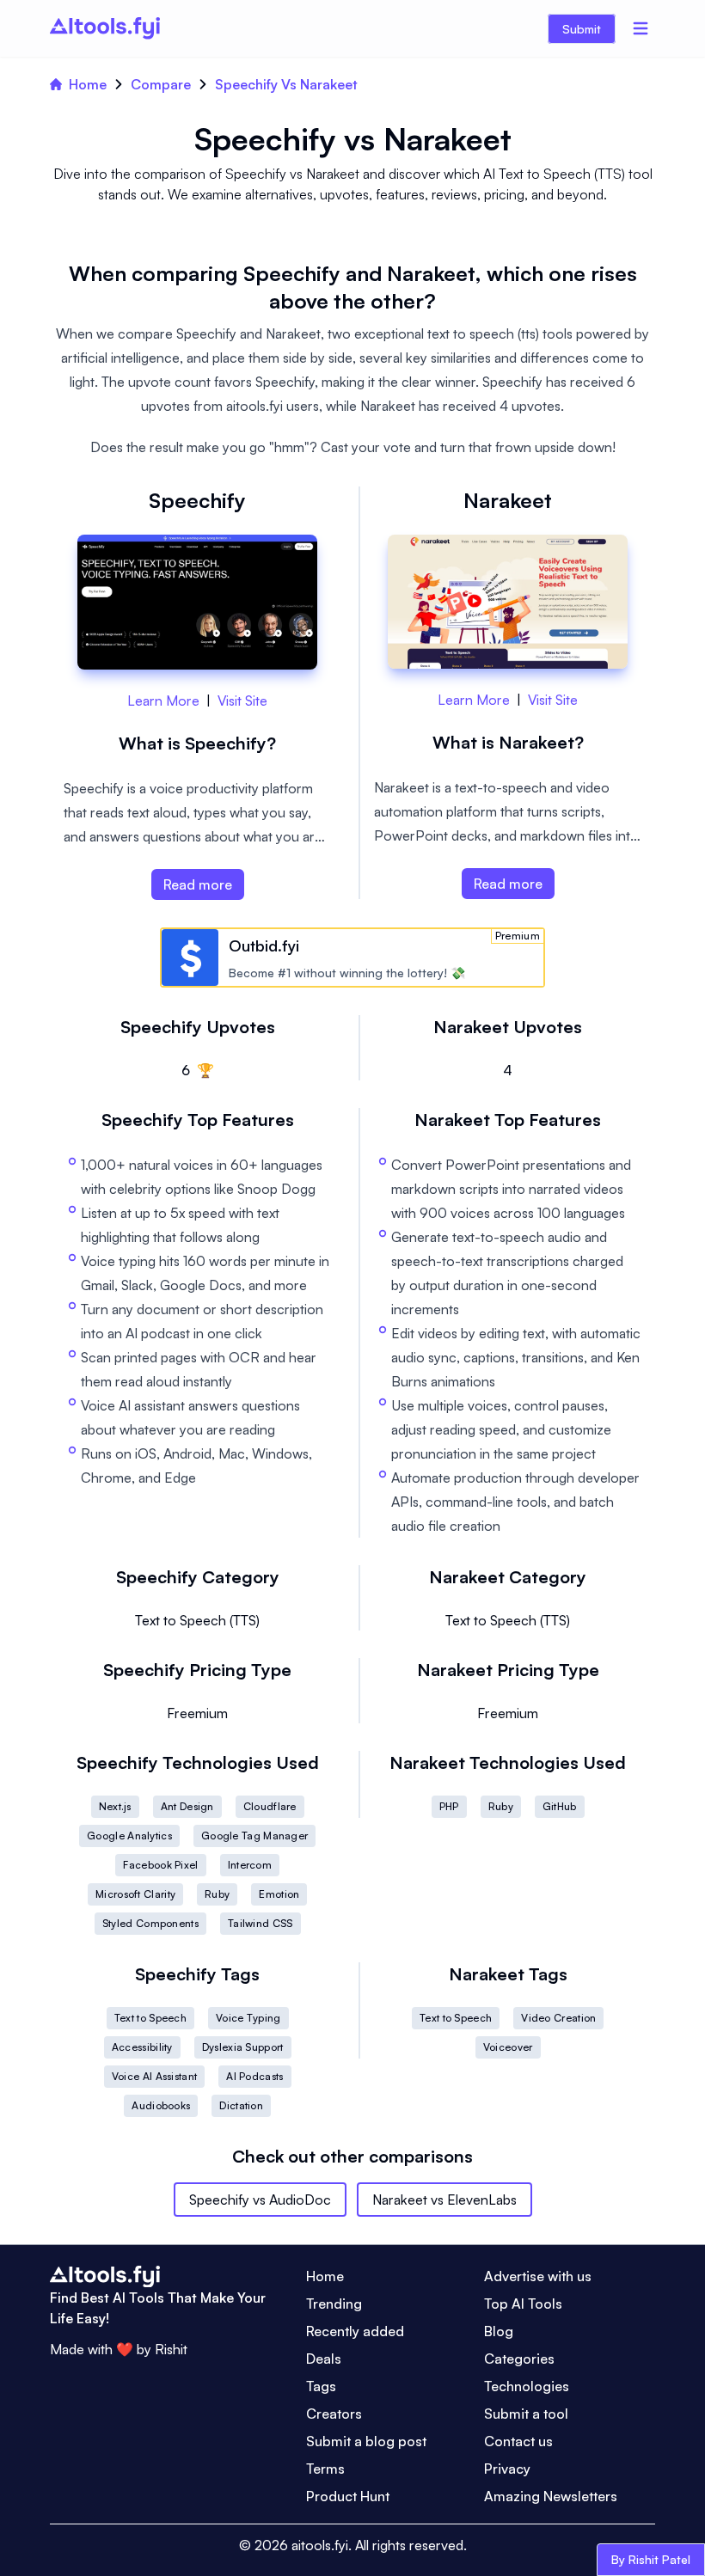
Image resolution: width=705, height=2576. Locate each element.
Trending (334, 2304)
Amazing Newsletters (551, 2496)
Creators (334, 2414)
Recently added (355, 2331)
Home (88, 84)
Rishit (171, 2349)
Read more (198, 884)
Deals (324, 2359)
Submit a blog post (366, 2441)
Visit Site (242, 701)
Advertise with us (538, 2276)
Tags (321, 2386)
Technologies (527, 2386)
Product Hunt (348, 2496)
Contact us (518, 2441)
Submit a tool (526, 2414)
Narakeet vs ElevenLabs (444, 2200)
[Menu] (641, 28)
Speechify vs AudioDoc (260, 2200)
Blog (499, 2331)
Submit (582, 29)
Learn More (163, 701)
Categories (519, 2359)
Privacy (507, 2469)
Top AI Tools (523, 2304)
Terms (325, 2469)
